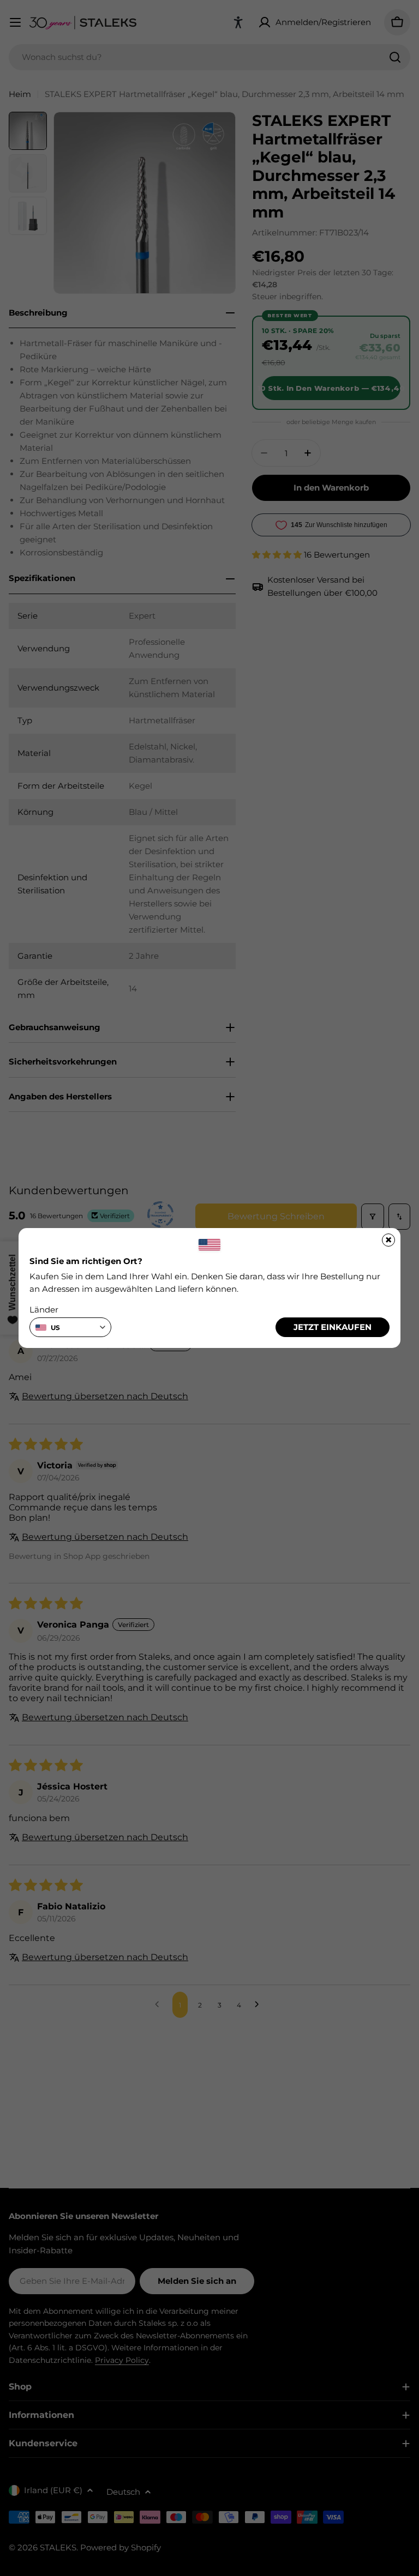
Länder (44, 1310)
